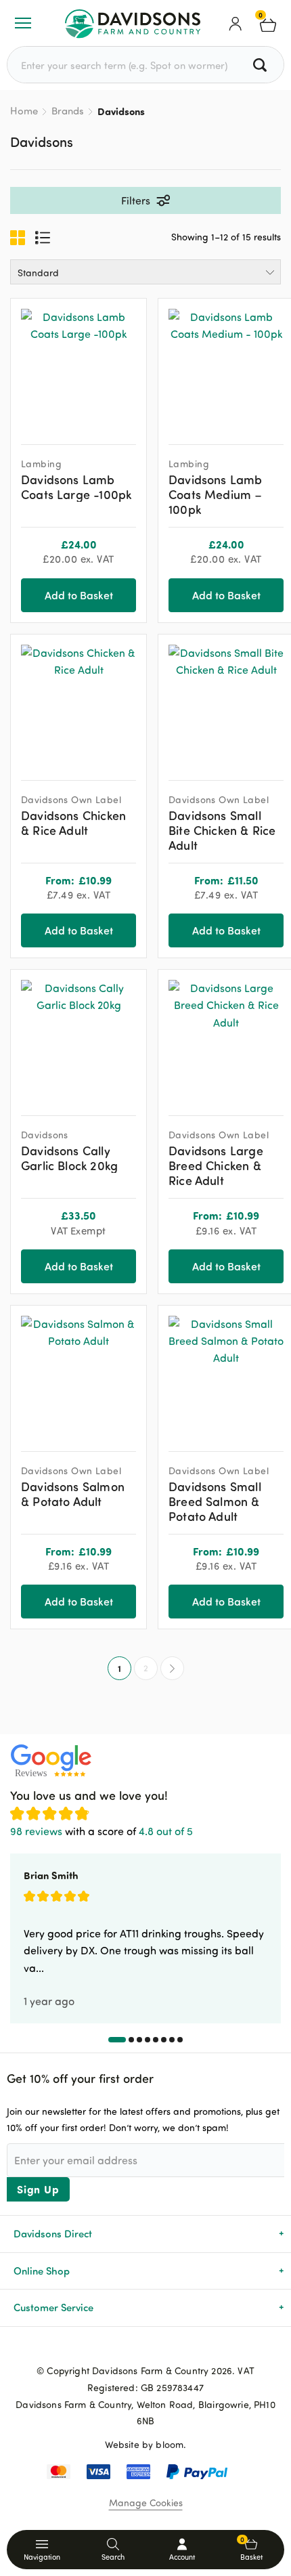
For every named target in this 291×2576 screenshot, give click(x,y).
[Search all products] (262, 65)
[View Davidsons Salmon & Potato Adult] (79, 1373)
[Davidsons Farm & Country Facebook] (124, 2348)
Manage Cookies (146, 2503)
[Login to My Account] (236, 23)
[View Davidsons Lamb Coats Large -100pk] (79, 366)
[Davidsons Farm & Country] (133, 23)
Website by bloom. (146, 2444)
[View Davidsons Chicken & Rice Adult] (79, 702)
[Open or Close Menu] (23, 23)
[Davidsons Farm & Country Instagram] (167, 2348)
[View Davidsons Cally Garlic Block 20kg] (79, 1037)
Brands (68, 111)
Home (24, 111)
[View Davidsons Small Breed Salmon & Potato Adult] (226, 1373)
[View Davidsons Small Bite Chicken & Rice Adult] (226, 702)
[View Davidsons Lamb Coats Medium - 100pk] (226, 366)
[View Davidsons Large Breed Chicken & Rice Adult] (226, 1037)
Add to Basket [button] (79, 595)
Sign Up (38, 2189)
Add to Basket (79, 930)
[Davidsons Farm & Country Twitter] (145, 2348)
